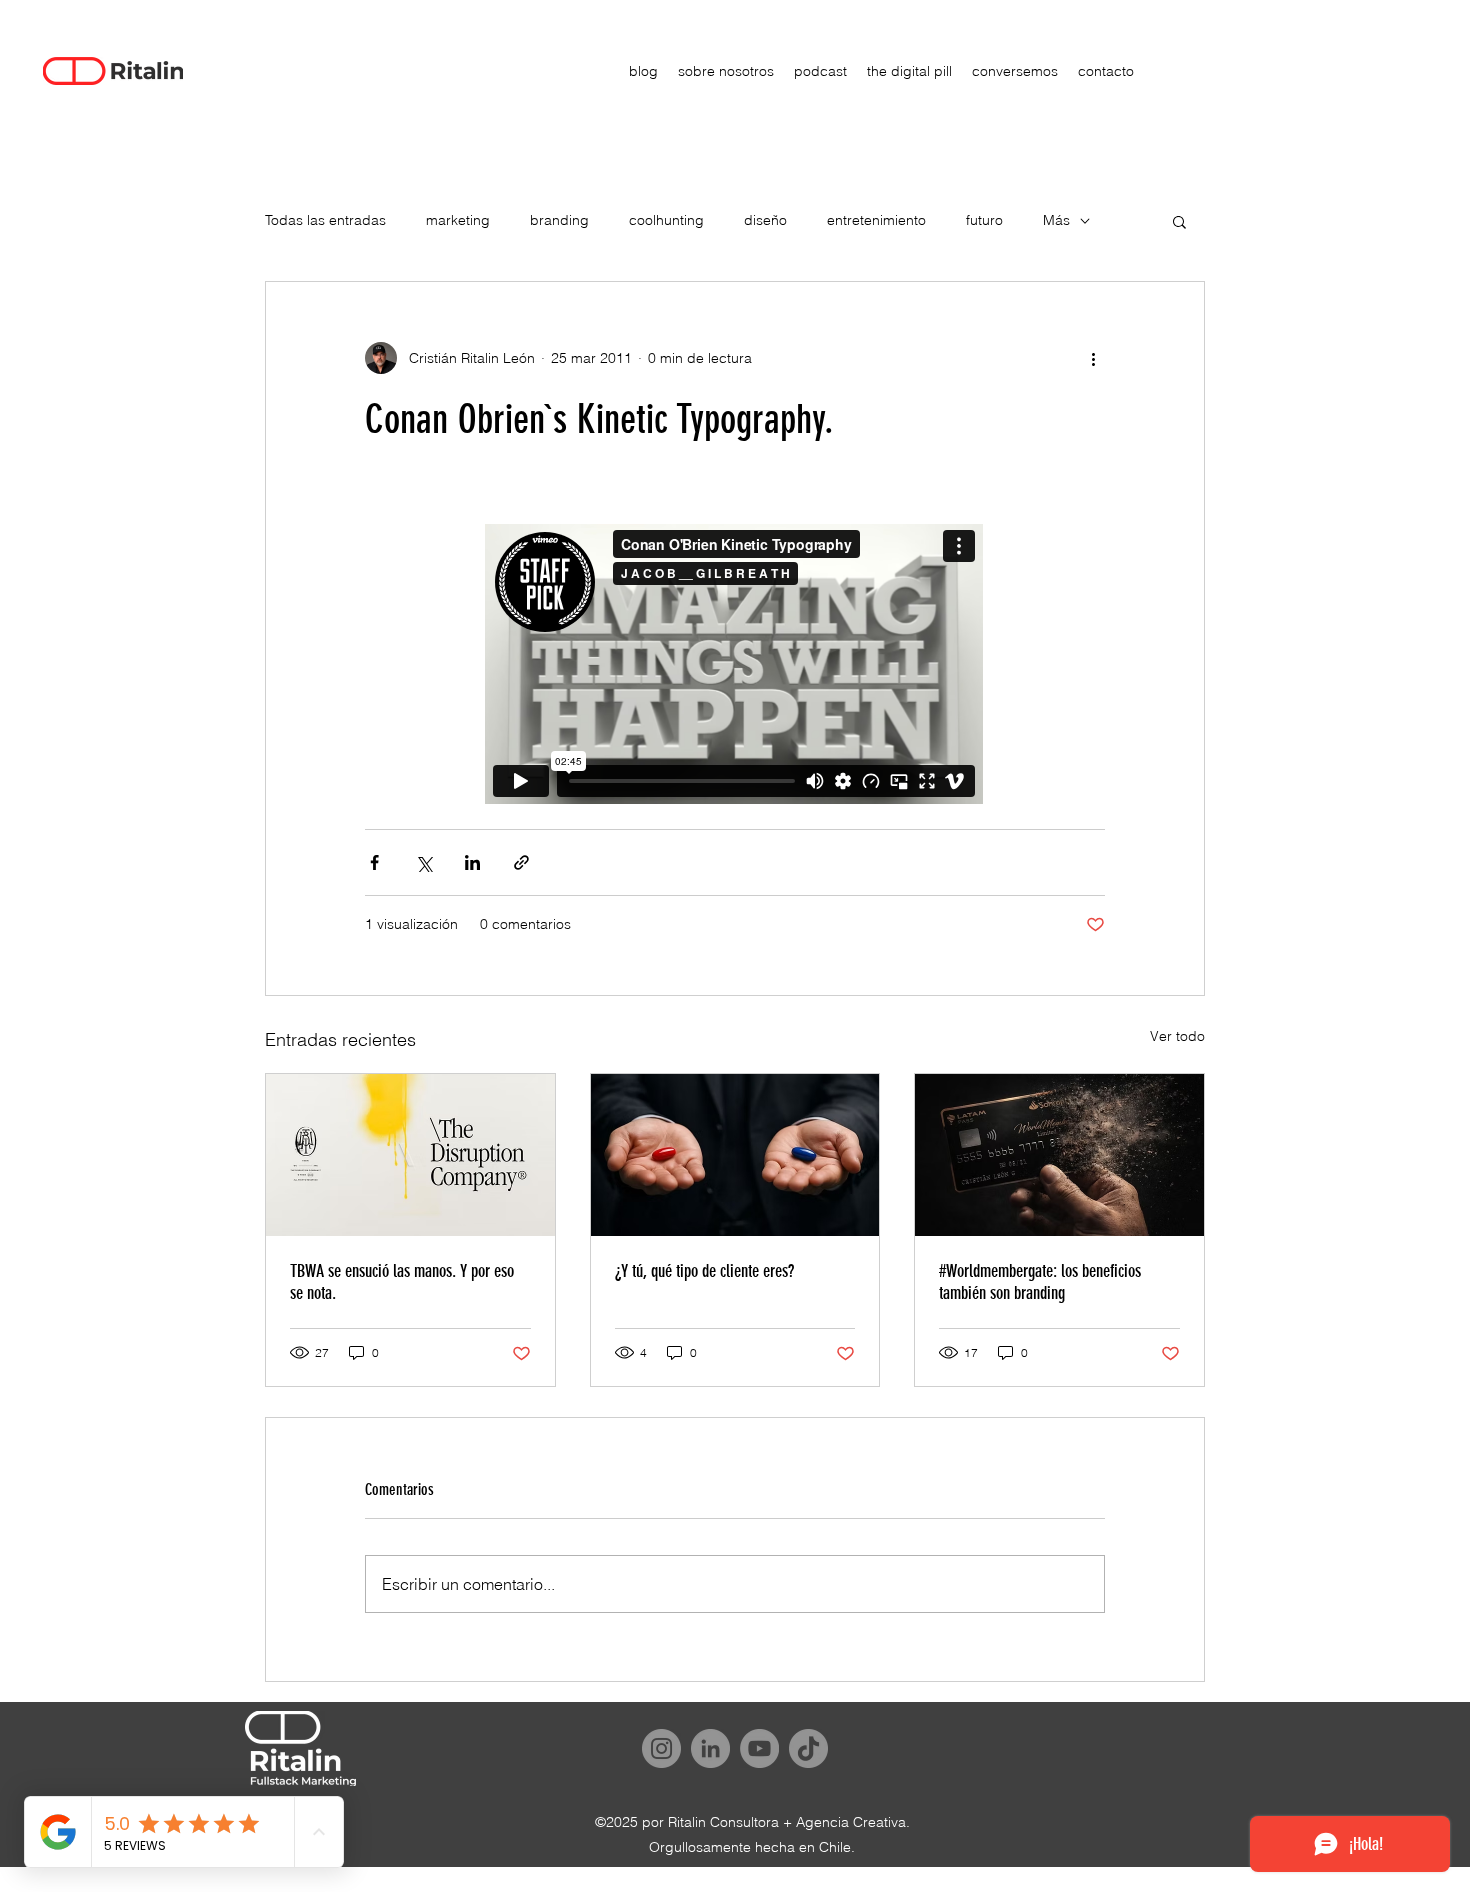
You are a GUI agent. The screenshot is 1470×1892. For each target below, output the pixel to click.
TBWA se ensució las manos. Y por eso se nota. (402, 1282)
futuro (984, 220)
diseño (765, 220)
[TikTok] (808, 1748)
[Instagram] (661, 1748)
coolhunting (666, 220)
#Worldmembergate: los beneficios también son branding (1040, 1282)
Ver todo (1177, 1036)
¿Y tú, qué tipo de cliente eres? (704, 1271)
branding (559, 220)
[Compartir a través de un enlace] (521, 862)
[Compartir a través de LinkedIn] (472, 862)
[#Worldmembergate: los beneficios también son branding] (1059, 1155)
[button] (1179, 221)
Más (1056, 220)
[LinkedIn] (710, 1748)
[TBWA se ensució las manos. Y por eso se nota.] (410, 1155)
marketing (458, 220)
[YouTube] (759, 1748)
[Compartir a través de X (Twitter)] (423, 862)
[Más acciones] (1093, 358)
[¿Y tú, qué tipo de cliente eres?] (735, 1155)
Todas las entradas (325, 220)
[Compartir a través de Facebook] (374, 862)
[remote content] (735, 665)
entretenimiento (876, 220)
